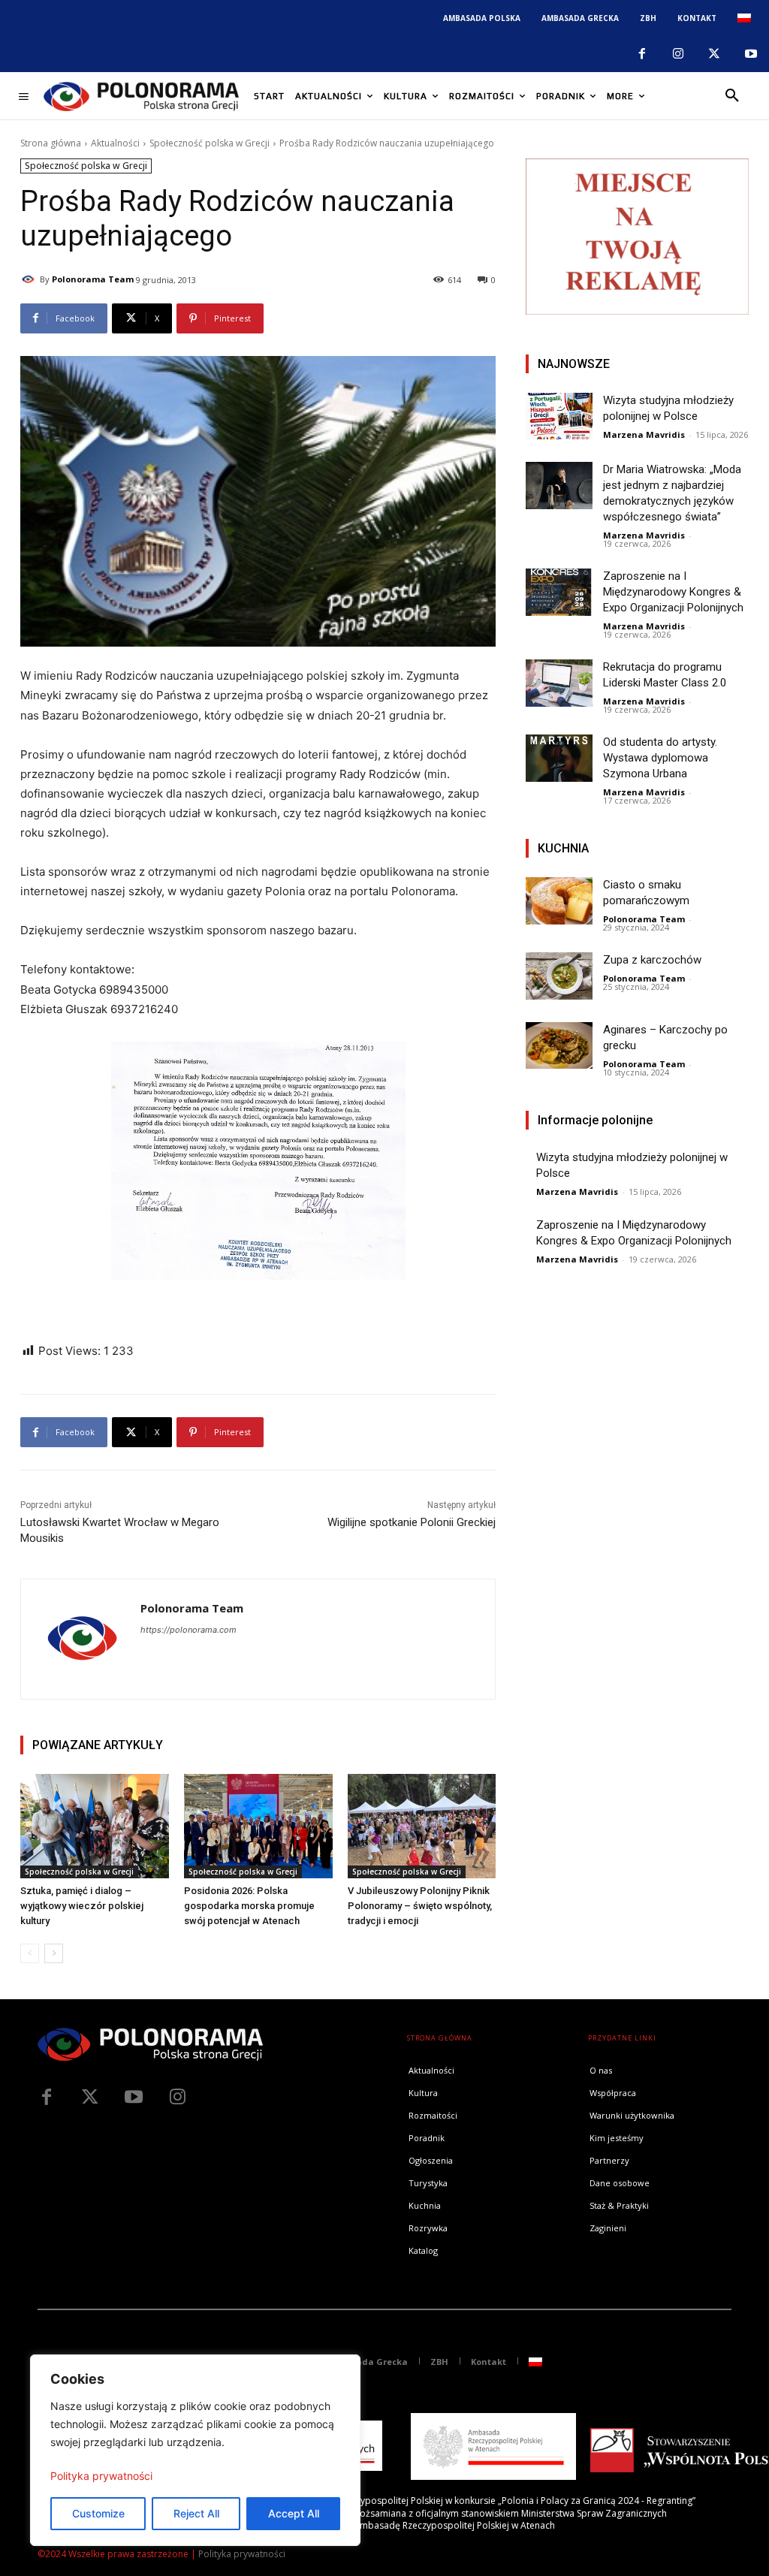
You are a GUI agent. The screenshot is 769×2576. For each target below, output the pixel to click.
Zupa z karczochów (652, 960)
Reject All (196, 2513)
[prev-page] (30, 1953)
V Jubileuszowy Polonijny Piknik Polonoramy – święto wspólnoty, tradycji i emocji (420, 1906)
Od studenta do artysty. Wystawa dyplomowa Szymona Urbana (660, 758)
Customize (98, 2513)
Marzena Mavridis (644, 434)
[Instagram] (678, 54)
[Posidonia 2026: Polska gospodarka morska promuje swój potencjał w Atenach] (258, 1826)
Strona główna (51, 143)
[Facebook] (641, 54)
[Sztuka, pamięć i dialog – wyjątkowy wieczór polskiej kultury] (95, 1826)
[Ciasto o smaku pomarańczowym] (559, 900)
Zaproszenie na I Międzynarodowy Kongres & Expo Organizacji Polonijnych (673, 592)
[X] (714, 54)
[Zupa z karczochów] (559, 976)
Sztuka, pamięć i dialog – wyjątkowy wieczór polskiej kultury (82, 1906)
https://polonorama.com (188, 1630)
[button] (732, 96)
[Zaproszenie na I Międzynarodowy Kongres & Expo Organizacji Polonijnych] (559, 592)
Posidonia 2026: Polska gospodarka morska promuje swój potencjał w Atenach (249, 1906)
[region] (195, 2450)
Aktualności (115, 143)
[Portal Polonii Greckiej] (141, 96)
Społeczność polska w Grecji (210, 143)
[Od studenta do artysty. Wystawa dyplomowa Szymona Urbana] (559, 758)
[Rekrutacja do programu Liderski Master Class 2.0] (559, 683)
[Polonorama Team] (30, 279)
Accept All (294, 2513)
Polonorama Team (93, 279)
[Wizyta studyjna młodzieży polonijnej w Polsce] (559, 416)
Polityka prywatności (101, 2476)
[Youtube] (751, 54)
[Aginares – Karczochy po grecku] (559, 1045)
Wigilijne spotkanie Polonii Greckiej (412, 1522)
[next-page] (54, 1953)
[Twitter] (90, 2098)
